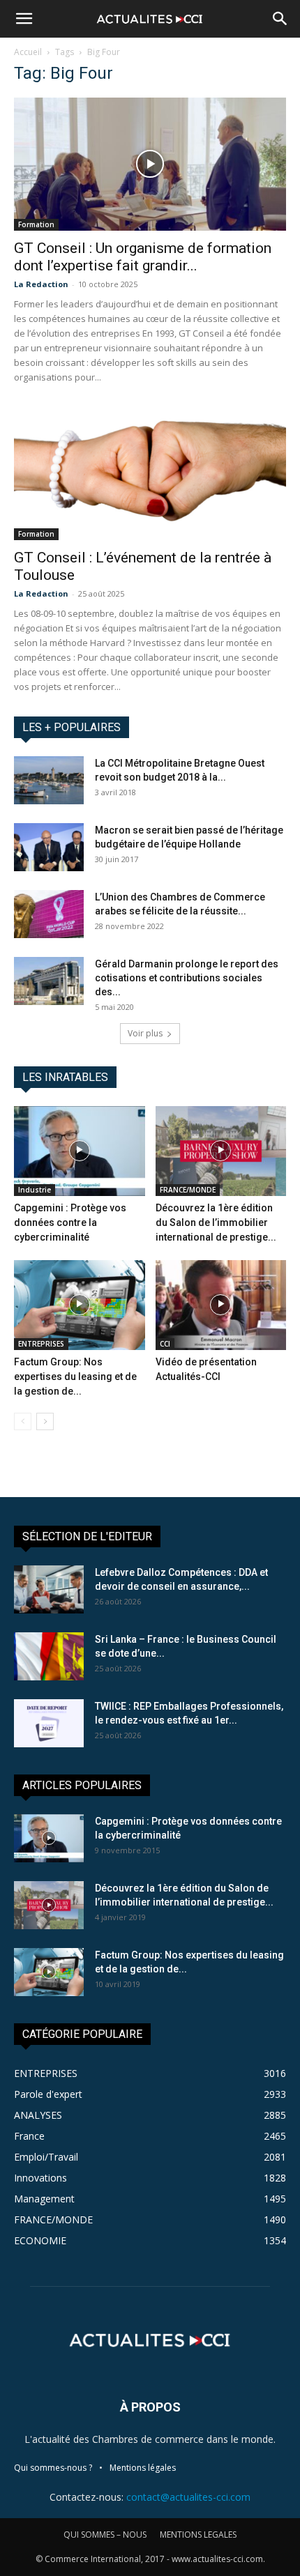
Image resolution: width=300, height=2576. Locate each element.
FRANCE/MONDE (188, 1190)
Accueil (28, 52)
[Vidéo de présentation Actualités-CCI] (221, 1305)
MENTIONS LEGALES (198, 2535)
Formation (36, 224)
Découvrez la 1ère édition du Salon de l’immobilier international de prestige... (216, 1222)
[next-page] (45, 1421)
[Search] (280, 19)
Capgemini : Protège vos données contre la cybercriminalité (70, 1222)
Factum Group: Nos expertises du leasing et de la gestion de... (75, 1377)
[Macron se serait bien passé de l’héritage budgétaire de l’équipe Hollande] (49, 847)
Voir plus (145, 1033)
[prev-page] (23, 1421)
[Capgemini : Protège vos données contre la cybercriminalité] (80, 1151)
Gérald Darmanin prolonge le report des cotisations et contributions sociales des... (187, 978)
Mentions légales (143, 2468)
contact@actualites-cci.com (188, 2497)
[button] (24, 19)
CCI (165, 1344)
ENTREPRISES (41, 1344)
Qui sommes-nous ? (53, 2468)
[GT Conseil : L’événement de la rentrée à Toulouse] (150, 474)
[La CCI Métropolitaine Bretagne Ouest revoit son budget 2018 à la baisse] (49, 780)
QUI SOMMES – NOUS (105, 2535)
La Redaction (41, 284)
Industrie (35, 1190)
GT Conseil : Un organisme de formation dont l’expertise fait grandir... (143, 257)
